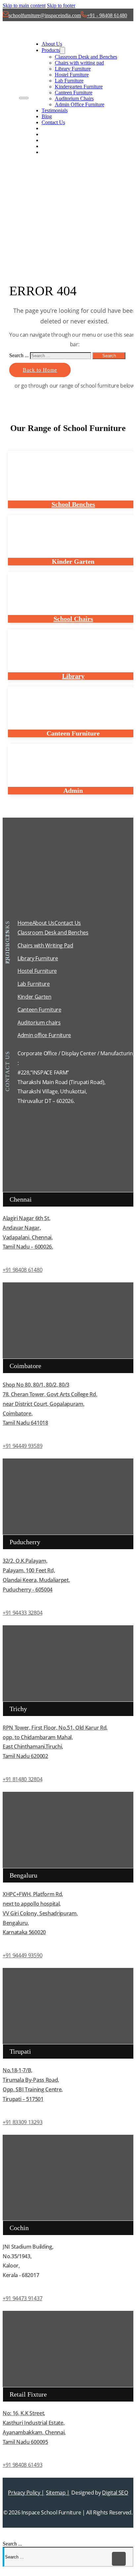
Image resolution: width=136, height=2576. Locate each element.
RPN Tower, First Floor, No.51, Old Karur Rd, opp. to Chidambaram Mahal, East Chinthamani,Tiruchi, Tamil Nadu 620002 (55, 1742)
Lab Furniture (69, 81)
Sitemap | (58, 2493)
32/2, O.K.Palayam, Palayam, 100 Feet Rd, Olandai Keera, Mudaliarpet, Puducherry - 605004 (36, 1575)
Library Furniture (73, 69)
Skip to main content (24, 5)
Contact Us (53, 122)
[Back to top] (119, 2559)
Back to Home (40, 370)
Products (51, 50)
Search (109, 356)
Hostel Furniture (72, 75)
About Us (52, 44)
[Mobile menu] (24, 98)
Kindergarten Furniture (79, 87)
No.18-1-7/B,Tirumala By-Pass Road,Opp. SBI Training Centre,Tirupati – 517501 (33, 2084)
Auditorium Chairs (74, 98)
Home (25, 923)
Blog (47, 116)
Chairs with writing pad (79, 63)
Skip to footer (61, 5)
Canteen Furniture (74, 93)
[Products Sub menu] (62, 50)
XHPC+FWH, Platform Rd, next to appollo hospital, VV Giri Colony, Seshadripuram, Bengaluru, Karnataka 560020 (40, 1913)
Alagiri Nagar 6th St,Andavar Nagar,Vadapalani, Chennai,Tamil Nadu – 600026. (28, 1232)
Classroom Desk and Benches (86, 57)
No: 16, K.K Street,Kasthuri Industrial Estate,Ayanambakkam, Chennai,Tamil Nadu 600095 (34, 2427)
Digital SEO (115, 2493)
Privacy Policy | (26, 2493)
